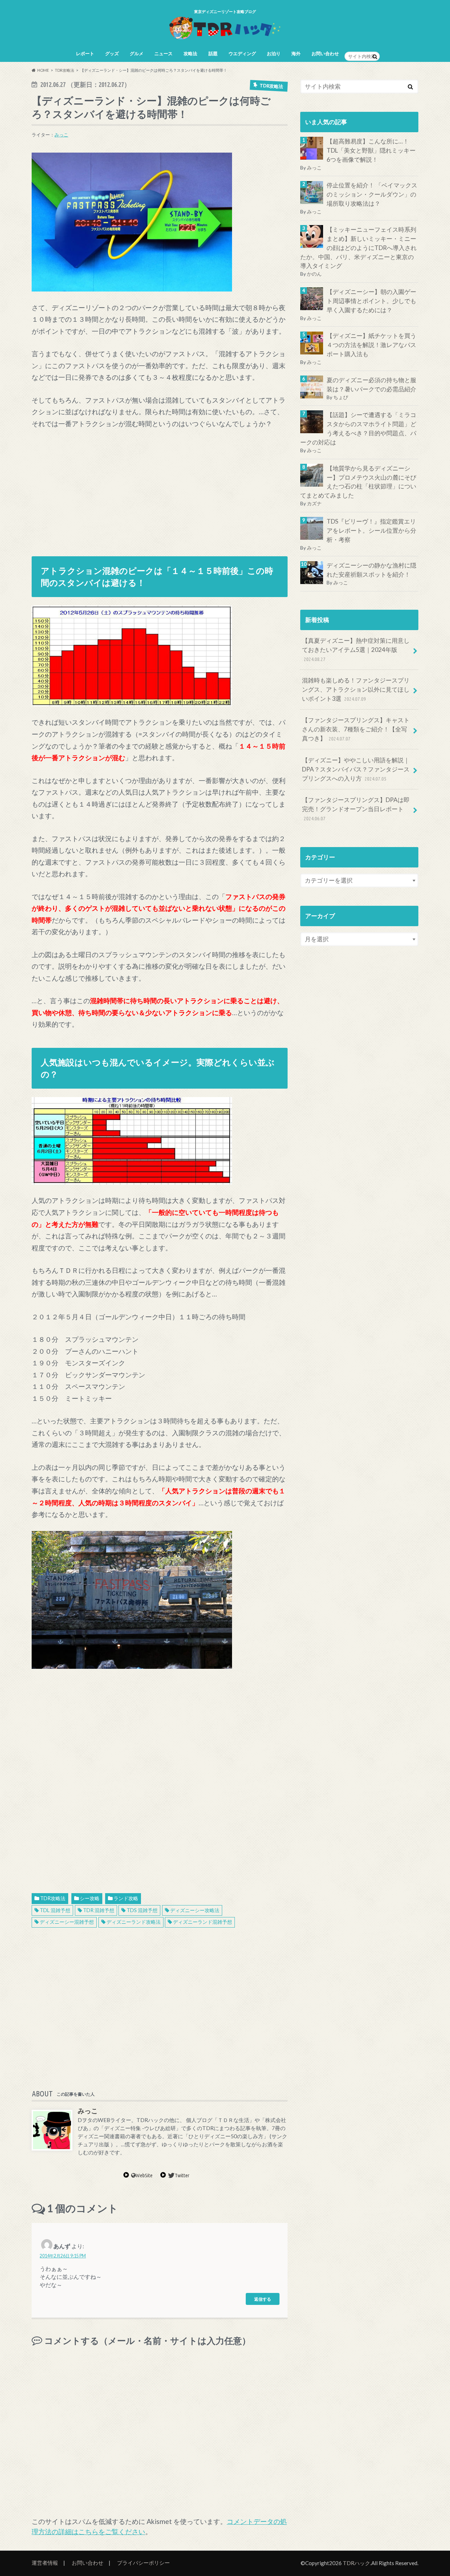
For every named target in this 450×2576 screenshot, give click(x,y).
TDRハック (356, 2563)
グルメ (137, 53)
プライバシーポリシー (143, 2563)
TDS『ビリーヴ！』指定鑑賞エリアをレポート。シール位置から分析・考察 (371, 530)
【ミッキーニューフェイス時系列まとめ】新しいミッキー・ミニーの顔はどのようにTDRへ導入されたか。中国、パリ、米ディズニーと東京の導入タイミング (358, 248)
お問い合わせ (325, 53)
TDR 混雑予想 (99, 1910)
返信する (263, 2299)
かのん (314, 274)
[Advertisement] (160, 489)
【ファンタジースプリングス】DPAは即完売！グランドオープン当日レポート (356, 809)
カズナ (314, 503)
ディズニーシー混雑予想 (67, 1922)
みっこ (61, 135)
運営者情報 (45, 2563)
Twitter (182, 2175)
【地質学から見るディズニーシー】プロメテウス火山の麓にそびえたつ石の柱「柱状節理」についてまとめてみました (358, 482)
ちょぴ (341, 397)
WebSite (144, 2175)
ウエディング (242, 53)
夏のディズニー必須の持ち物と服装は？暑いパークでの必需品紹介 (371, 385)
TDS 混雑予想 (142, 1910)
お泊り (274, 53)
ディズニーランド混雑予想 (202, 1922)
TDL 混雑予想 (55, 1910)
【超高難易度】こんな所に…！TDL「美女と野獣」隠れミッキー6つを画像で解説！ (371, 150)
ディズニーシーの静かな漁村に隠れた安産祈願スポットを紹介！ (371, 570)
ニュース (163, 53)
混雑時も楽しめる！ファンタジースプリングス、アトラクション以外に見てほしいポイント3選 (356, 689)
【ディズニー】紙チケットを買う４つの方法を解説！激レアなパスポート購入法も (371, 345)
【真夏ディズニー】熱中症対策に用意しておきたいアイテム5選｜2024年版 (356, 649)
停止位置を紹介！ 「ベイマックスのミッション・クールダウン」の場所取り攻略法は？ (372, 195)
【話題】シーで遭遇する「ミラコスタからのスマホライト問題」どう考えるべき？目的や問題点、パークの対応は (358, 428)
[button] (132, 222)
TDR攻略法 (53, 1898)
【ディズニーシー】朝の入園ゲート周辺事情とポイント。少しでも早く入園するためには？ (371, 301)
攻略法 (190, 53)
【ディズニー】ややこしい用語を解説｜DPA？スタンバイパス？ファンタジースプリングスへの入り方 (356, 769)
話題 (213, 53)
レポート (85, 53)
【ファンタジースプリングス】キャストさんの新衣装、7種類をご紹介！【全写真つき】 (356, 729)
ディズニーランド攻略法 (134, 1922)
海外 (296, 53)
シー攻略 (90, 1898)
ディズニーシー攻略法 (195, 1910)
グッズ (112, 53)
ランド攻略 (126, 1898)
